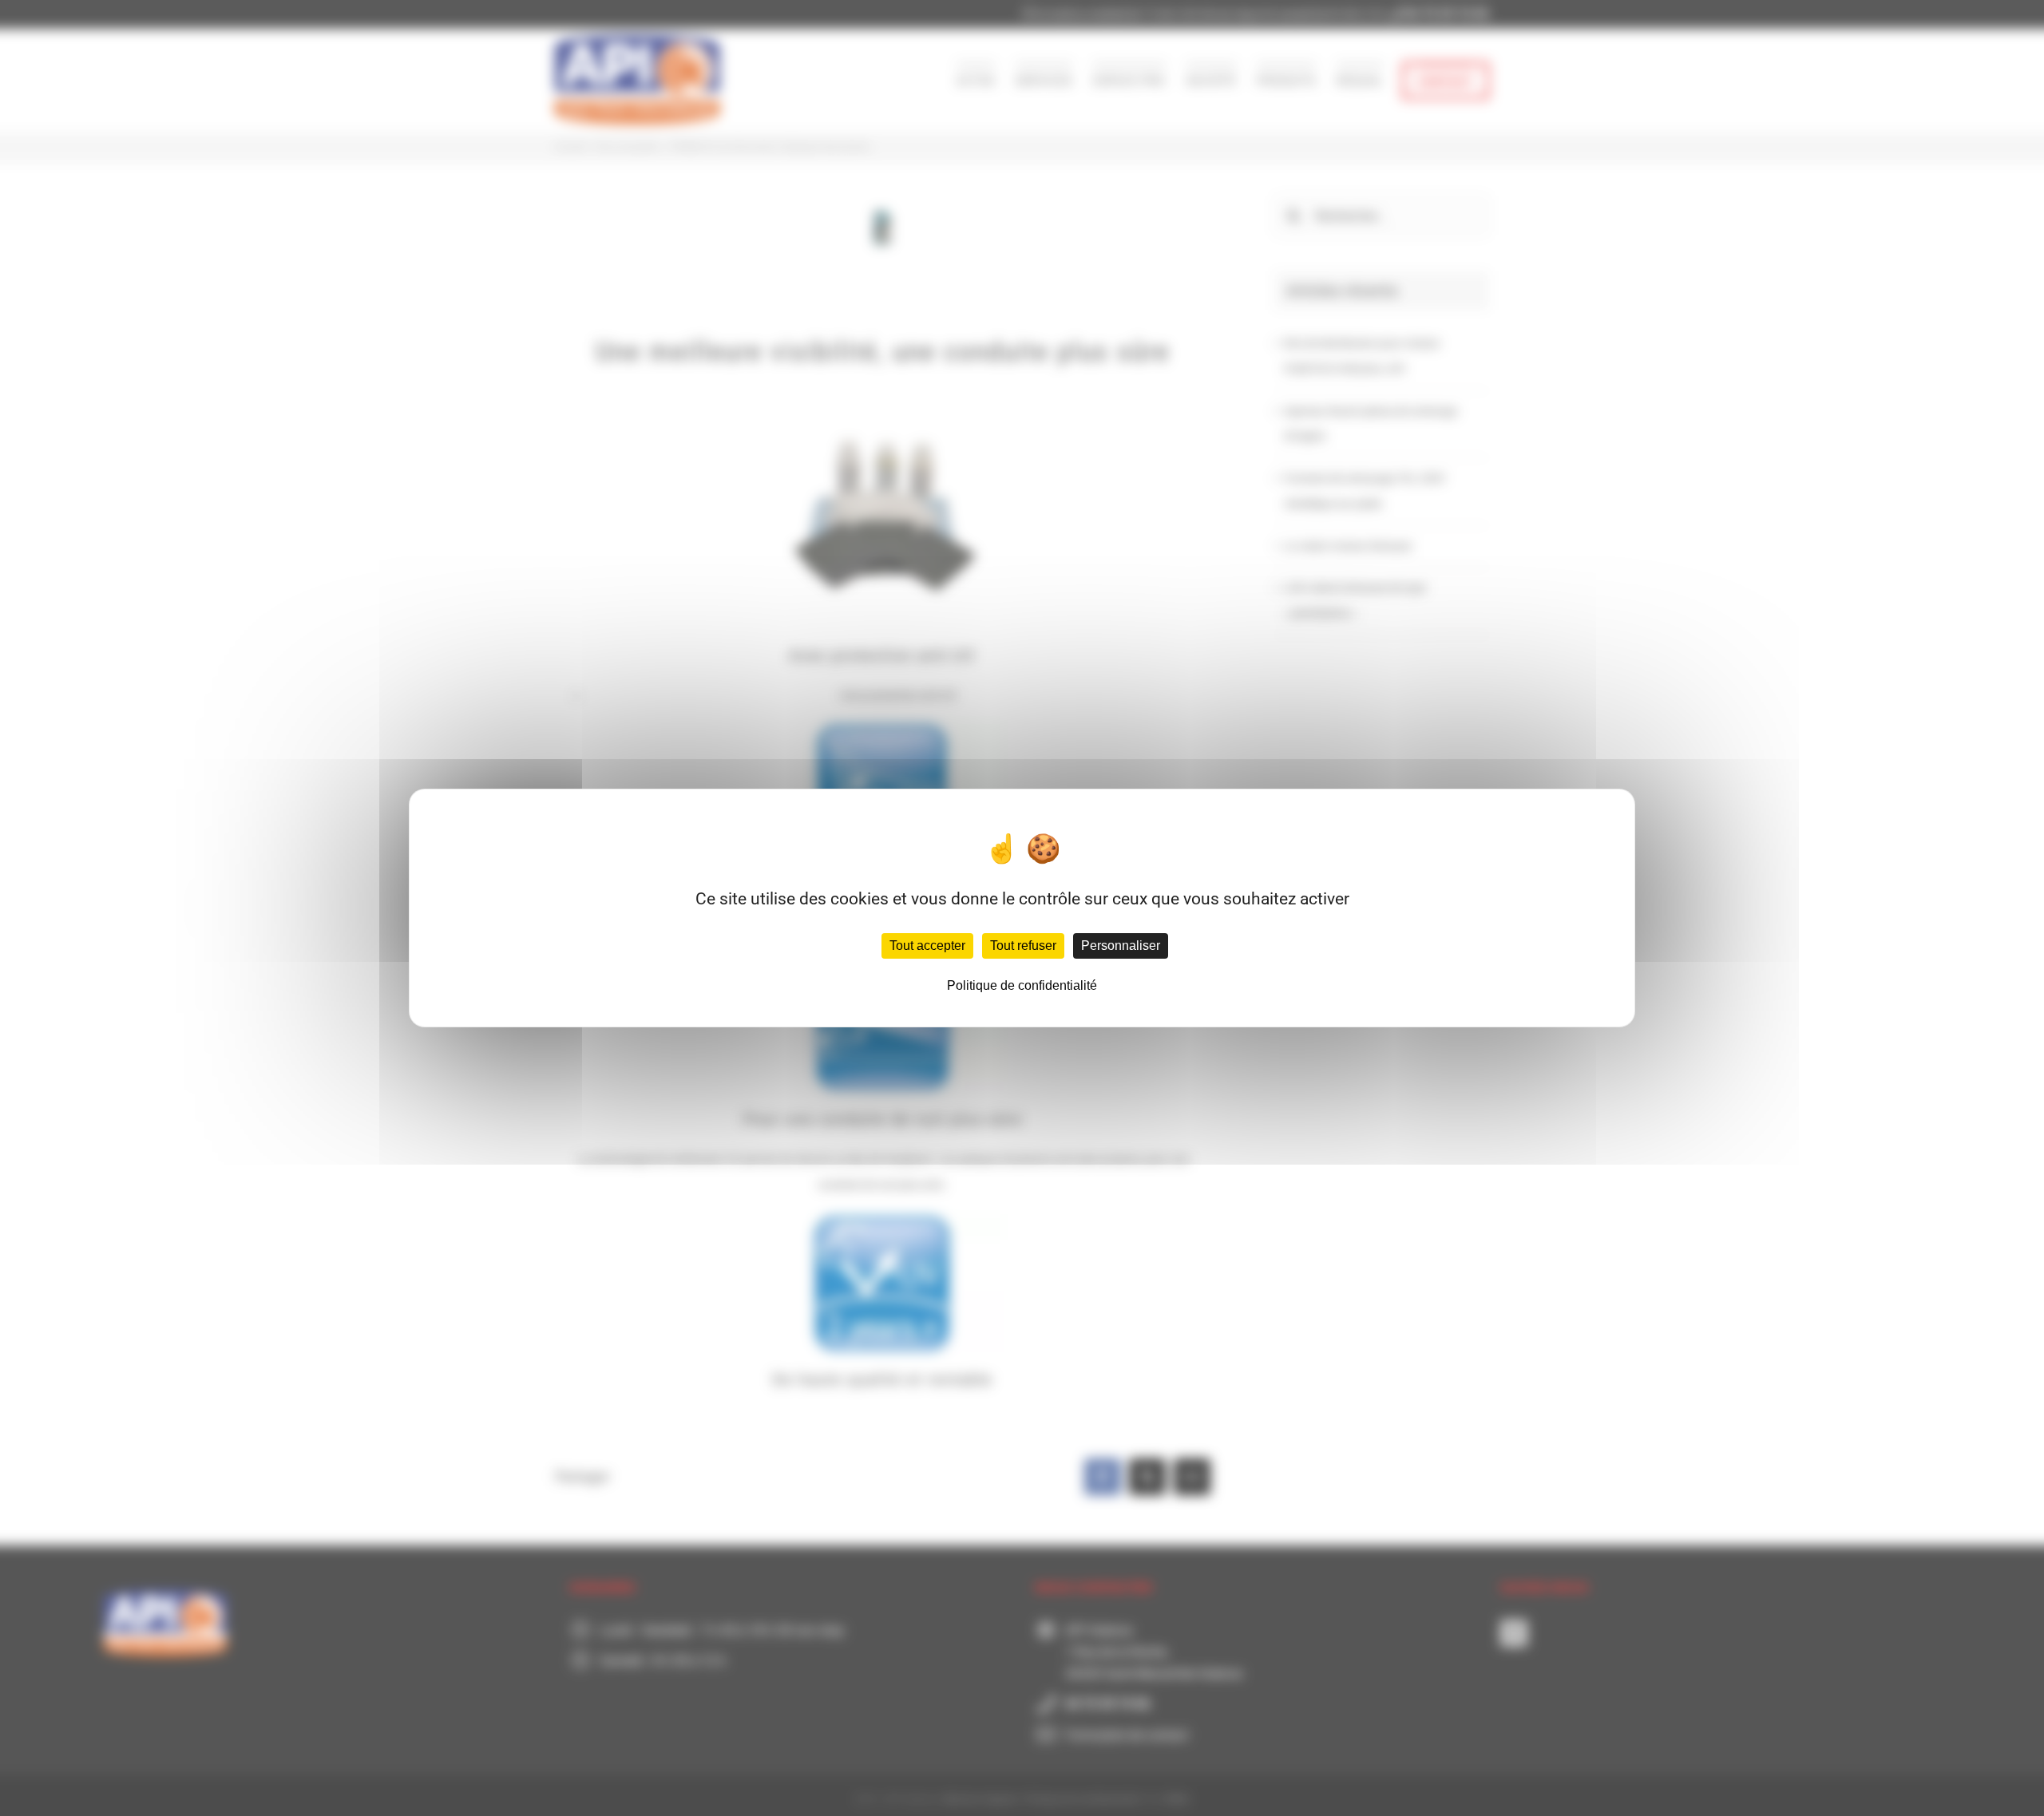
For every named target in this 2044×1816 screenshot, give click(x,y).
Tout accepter (927, 946)
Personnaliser (1121, 946)
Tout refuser (1023, 946)
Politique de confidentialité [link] (1022, 985)
